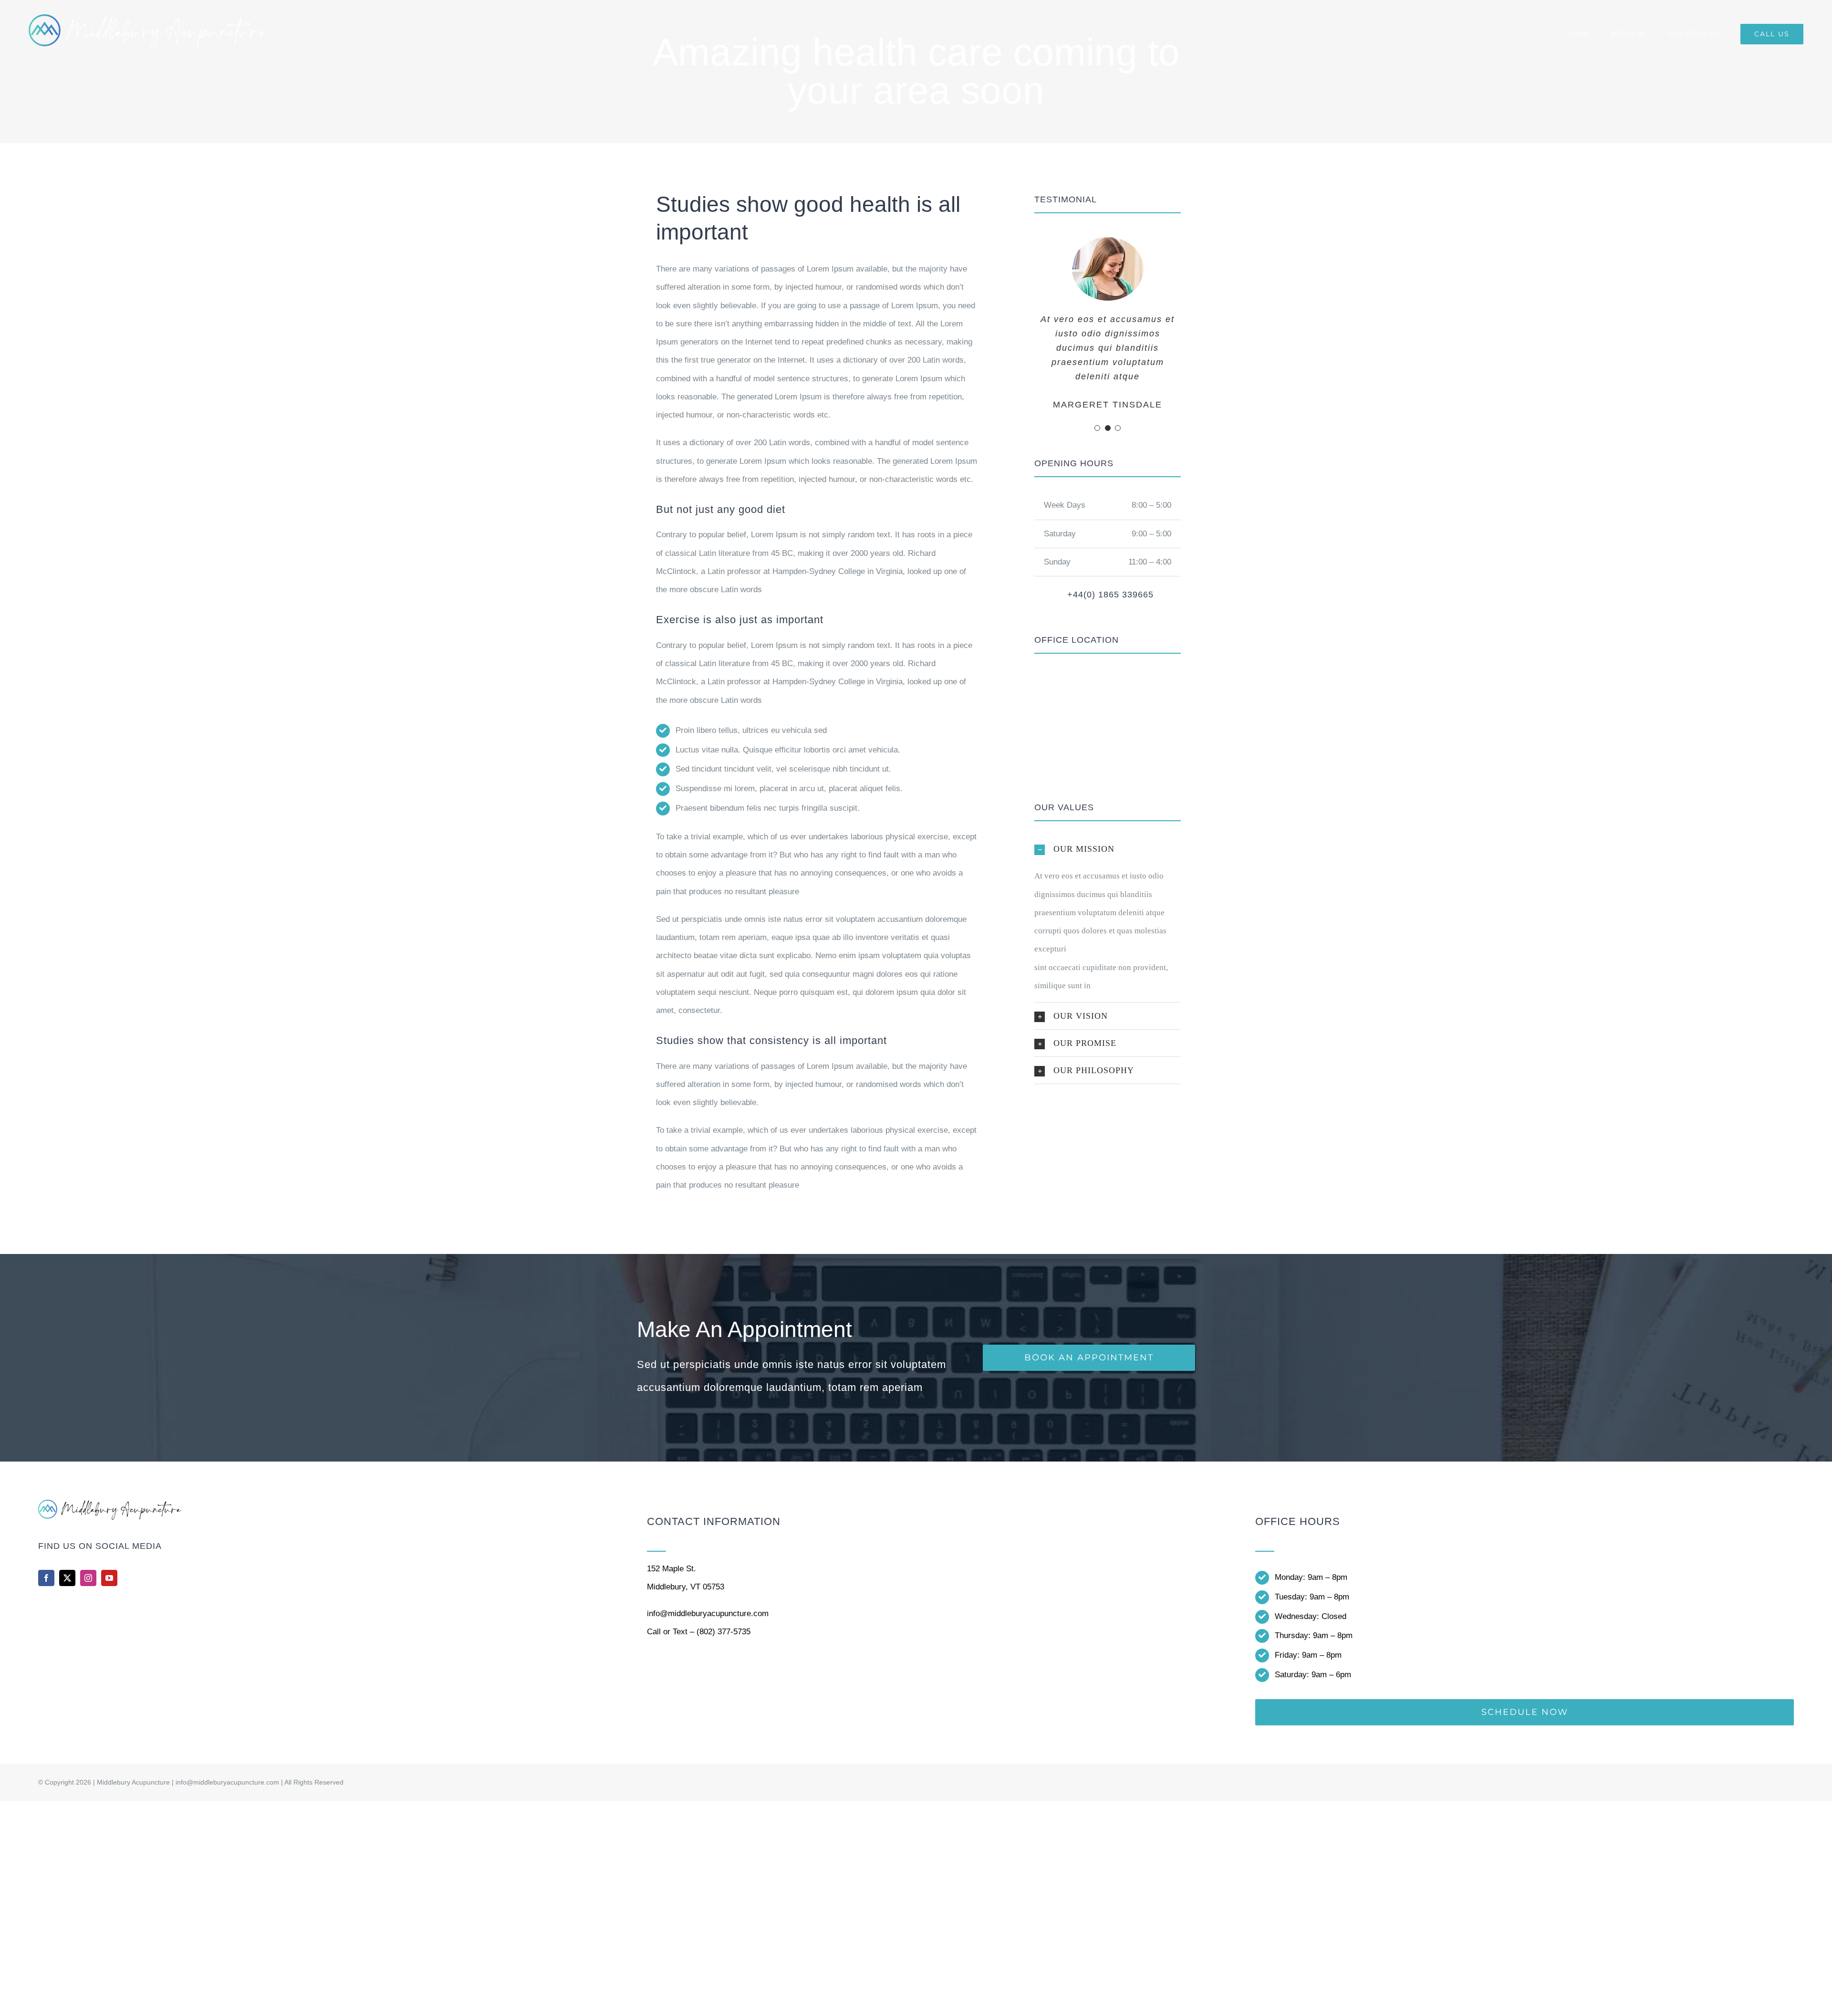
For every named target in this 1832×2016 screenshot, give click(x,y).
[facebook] (46, 1578)
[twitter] (67, 1578)
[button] (1097, 428)
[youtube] (109, 1578)
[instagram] (88, 1578)
